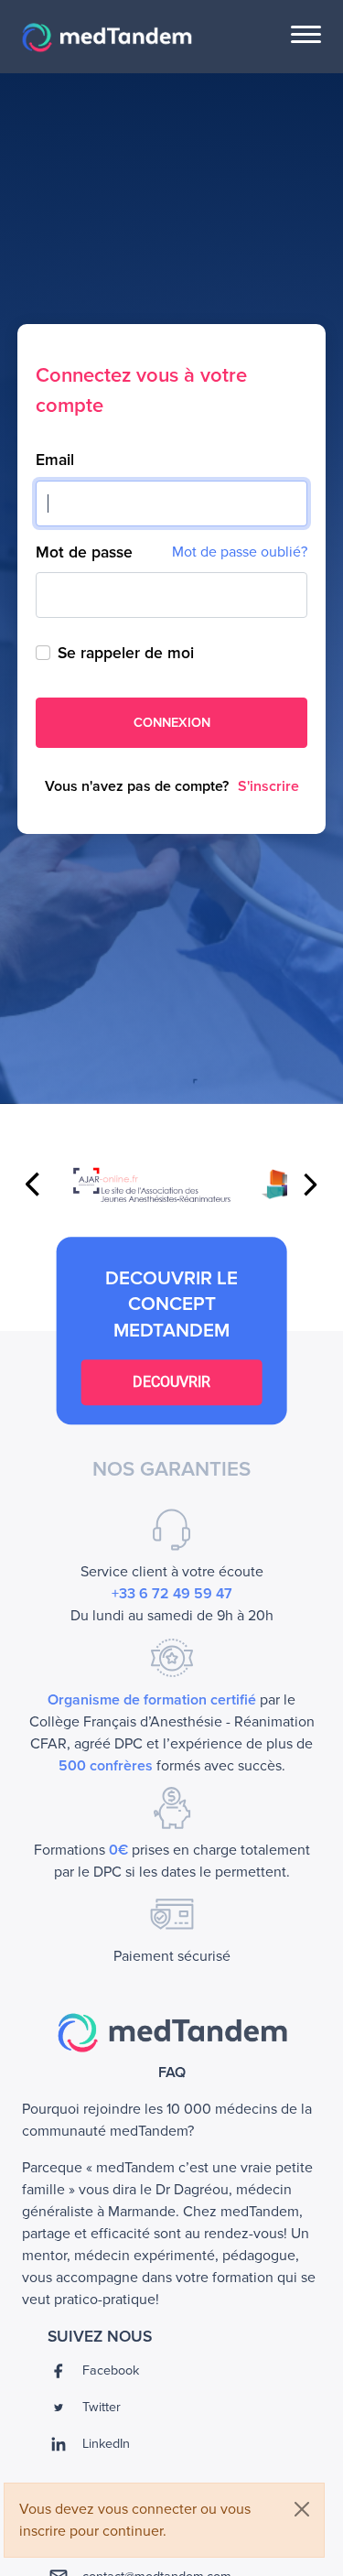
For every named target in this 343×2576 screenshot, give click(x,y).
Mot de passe (84, 552)
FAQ (172, 2073)
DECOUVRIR (171, 1382)
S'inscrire (268, 786)
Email (55, 460)
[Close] (302, 2509)
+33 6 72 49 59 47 (172, 1594)
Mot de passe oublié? (240, 552)
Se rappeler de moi (126, 653)
